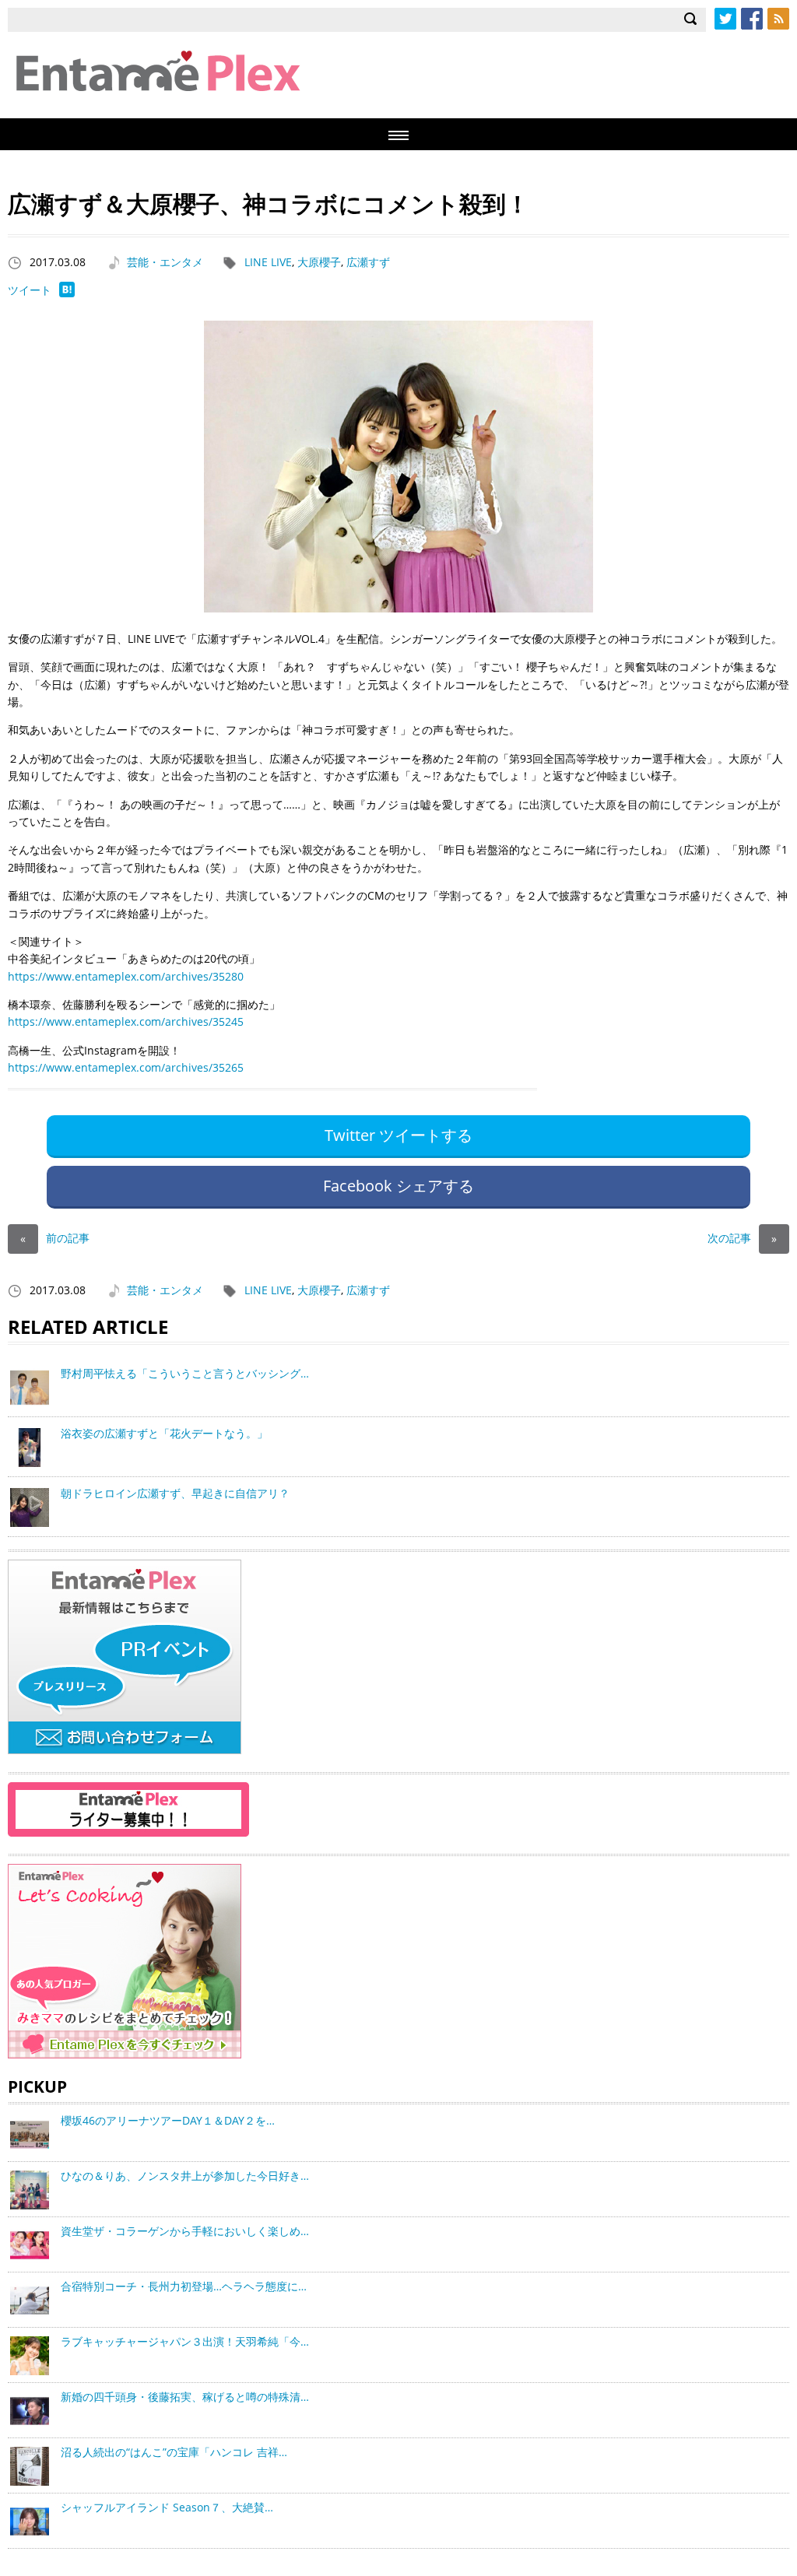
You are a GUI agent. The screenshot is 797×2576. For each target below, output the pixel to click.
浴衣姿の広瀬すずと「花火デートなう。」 (164, 1433)
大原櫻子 (319, 262)
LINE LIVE (268, 262)
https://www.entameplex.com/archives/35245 (126, 1021)
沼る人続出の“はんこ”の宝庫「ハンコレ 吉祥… (174, 2452)
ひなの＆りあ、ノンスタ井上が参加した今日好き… (185, 2176)
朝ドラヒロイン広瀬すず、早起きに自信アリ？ (175, 1493)
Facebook (752, 19)
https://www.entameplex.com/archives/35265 (126, 1067)
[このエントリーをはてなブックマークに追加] (67, 293)
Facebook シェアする (398, 1186)
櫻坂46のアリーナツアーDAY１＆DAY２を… (168, 2120)
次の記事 (742, 1238)
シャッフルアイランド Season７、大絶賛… (167, 2507)
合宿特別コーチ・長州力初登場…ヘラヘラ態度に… (184, 2286)
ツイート (30, 290)
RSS (778, 19)
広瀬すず (368, 262)
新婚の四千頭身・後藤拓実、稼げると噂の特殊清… (185, 2397)
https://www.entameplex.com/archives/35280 (126, 976)
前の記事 (55, 1238)
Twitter (725, 19)
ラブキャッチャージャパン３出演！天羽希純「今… (185, 2341)
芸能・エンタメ (165, 262)
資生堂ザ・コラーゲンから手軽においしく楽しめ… (185, 2231)
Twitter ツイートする (398, 1135)
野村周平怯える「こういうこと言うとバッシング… (185, 1373)
